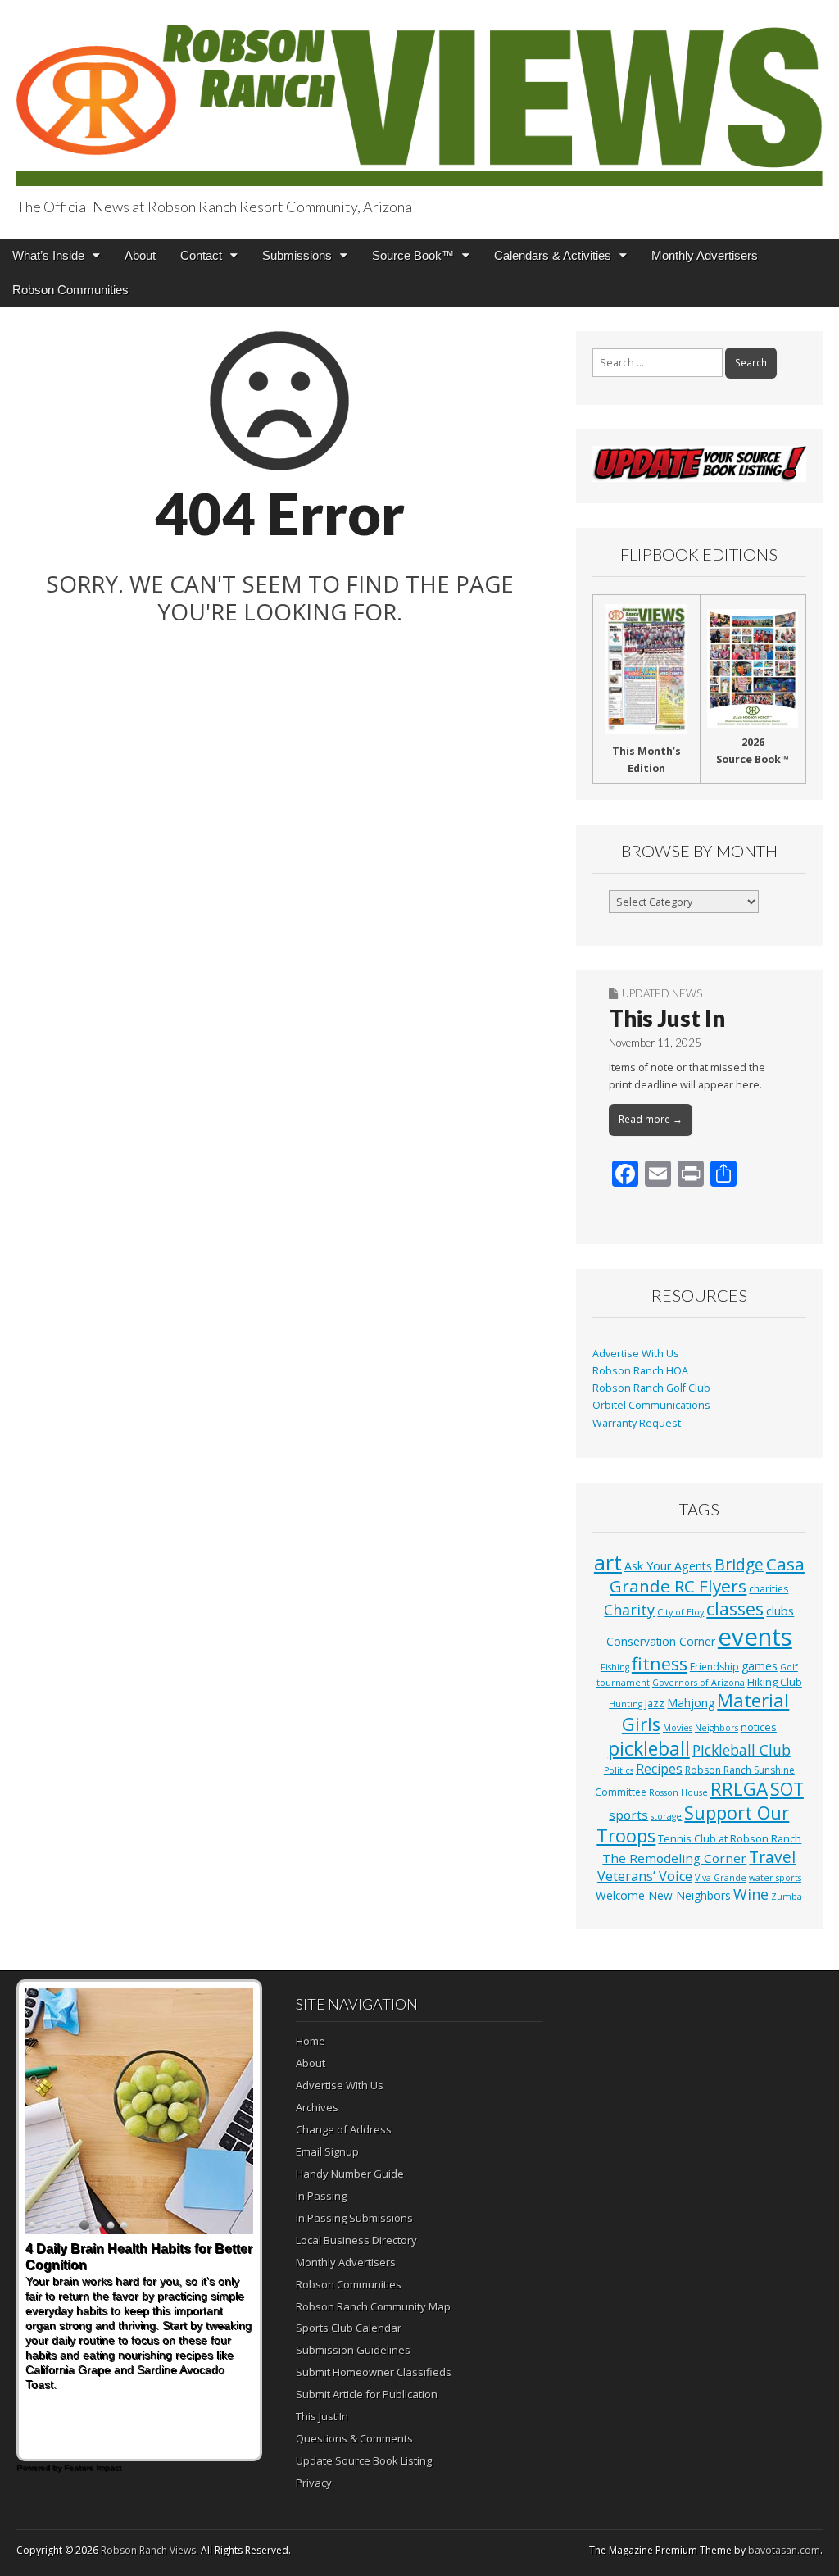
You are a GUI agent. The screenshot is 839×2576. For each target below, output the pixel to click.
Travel (772, 1857)
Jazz (655, 1703)
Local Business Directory (356, 2240)
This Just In (667, 1018)
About (140, 255)
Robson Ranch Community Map (373, 2306)
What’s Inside (48, 255)
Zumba (787, 1897)
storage (666, 1816)
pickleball (649, 1748)
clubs (780, 1611)
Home (311, 2041)
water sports (775, 1878)
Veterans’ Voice (645, 1876)
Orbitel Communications (651, 1405)
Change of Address (344, 2129)
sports (628, 1815)
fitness (660, 1663)
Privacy (314, 2483)
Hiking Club (775, 1682)
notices (759, 1727)
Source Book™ (413, 255)
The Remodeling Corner (674, 1858)
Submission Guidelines (353, 2350)
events (755, 1637)
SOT (787, 1789)
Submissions (297, 255)
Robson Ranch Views (148, 2550)
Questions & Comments (354, 2438)
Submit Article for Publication (367, 2394)
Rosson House (678, 1792)
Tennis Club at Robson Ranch (730, 1838)
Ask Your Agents (668, 1566)
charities (769, 1589)
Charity (629, 1610)
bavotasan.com (784, 2550)
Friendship (714, 1667)
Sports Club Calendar (349, 2328)
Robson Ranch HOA (640, 1371)
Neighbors (717, 1728)
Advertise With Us (636, 1354)
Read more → (651, 1119)
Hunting (626, 1704)
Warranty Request (637, 1423)
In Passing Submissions (354, 2218)
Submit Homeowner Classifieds (374, 2372)
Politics (619, 1770)
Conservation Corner (661, 1641)
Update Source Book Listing (364, 2460)
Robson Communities (70, 290)
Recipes (659, 1769)
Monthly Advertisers (705, 255)
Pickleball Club (741, 1750)
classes (735, 1608)
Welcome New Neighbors (663, 1895)
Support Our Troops (693, 1824)
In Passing (321, 2196)
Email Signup (327, 2151)
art (608, 1562)
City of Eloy (680, 1612)
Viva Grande (721, 1878)
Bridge (739, 1564)
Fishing (615, 1667)
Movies (678, 1728)
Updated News (662, 993)
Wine (751, 1894)
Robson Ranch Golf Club (651, 1388)
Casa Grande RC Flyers (707, 1575)
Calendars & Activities (553, 255)
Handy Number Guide (350, 2174)
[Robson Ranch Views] (419, 95)
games (760, 1666)
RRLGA (739, 1789)
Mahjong (691, 1703)
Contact (201, 255)
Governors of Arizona (698, 1683)
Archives (317, 2107)
